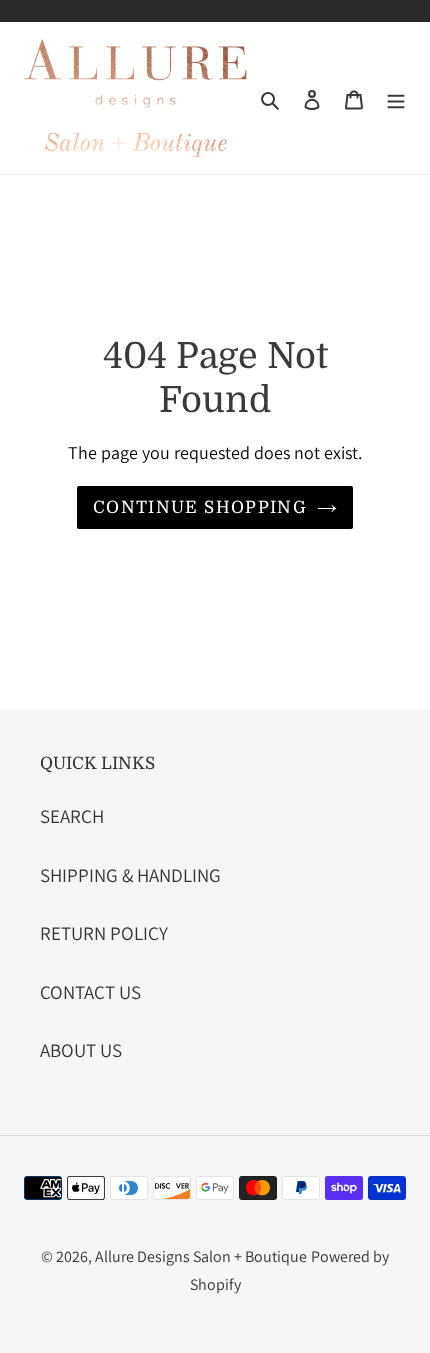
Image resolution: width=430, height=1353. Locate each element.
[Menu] (396, 98)
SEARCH (72, 816)
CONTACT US (90, 992)
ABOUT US (81, 1050)
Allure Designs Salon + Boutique (201, 1256)
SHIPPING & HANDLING (130, 875)
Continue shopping (200, 507)
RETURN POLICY (104, 933)
